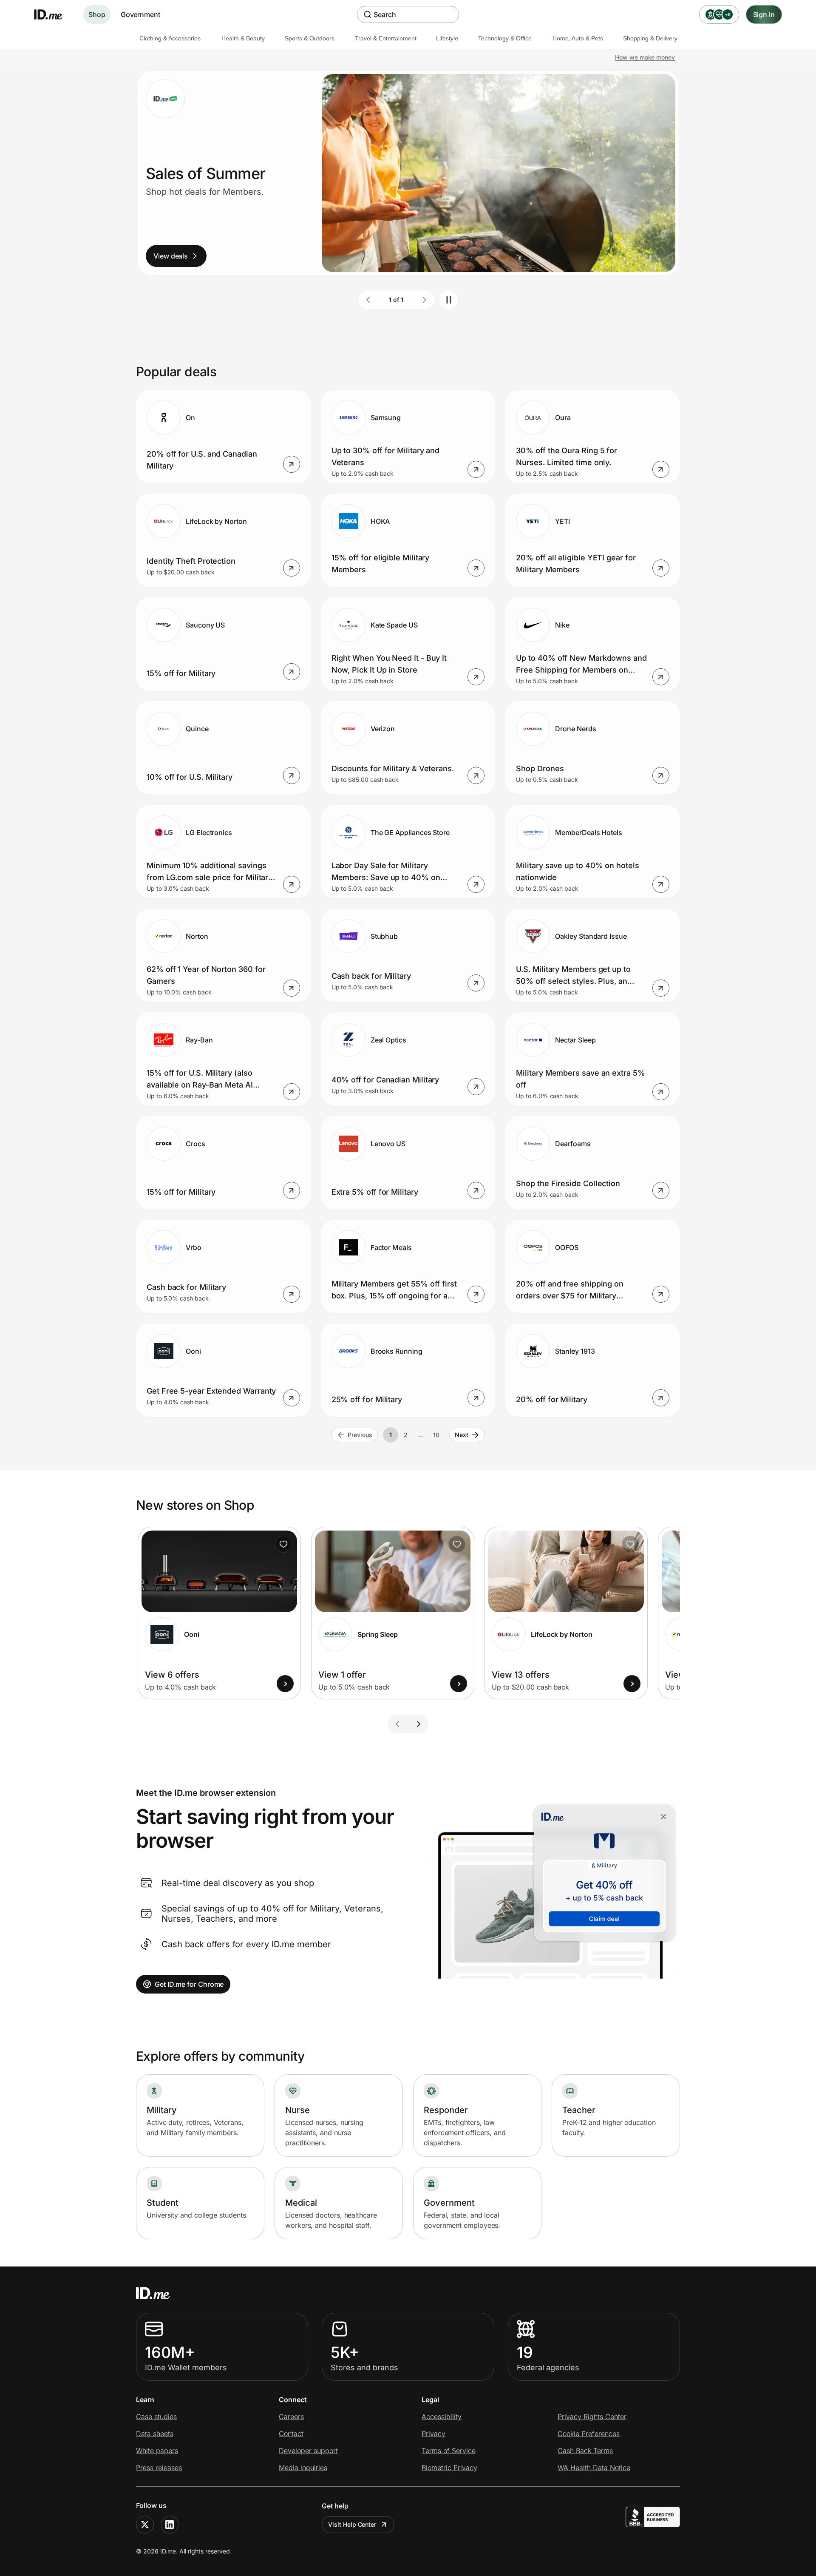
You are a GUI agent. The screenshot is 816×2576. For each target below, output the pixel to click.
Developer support (308, 2451)
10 (436, 1435)
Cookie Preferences (589, 2434)
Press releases (159, 2468)
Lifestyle (447, 38)
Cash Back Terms (585, 2451)
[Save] (283, 1544)
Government (140, 14)
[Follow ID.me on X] (145, 2525)
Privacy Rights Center (592, 2417)
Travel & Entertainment (386, 38)
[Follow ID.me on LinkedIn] (170, 2525)
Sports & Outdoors (310, 38)
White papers (157, 2451)
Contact (291, 2434)
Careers (291, 2417)
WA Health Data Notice (594, 2468)
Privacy (433, 2434)
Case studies (156, 2417)
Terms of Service (449, 2451)
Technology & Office (505, 38)
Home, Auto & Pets (578, 38)
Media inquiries (303, 2468)
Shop (97, 14)
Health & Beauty (243, 38)
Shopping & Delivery (650, 38)
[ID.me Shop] (54, 14)
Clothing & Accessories (170, 38)
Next (462, 1435)
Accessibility (442, 2417)
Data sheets (155, 2434)
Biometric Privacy (449, 2468)
